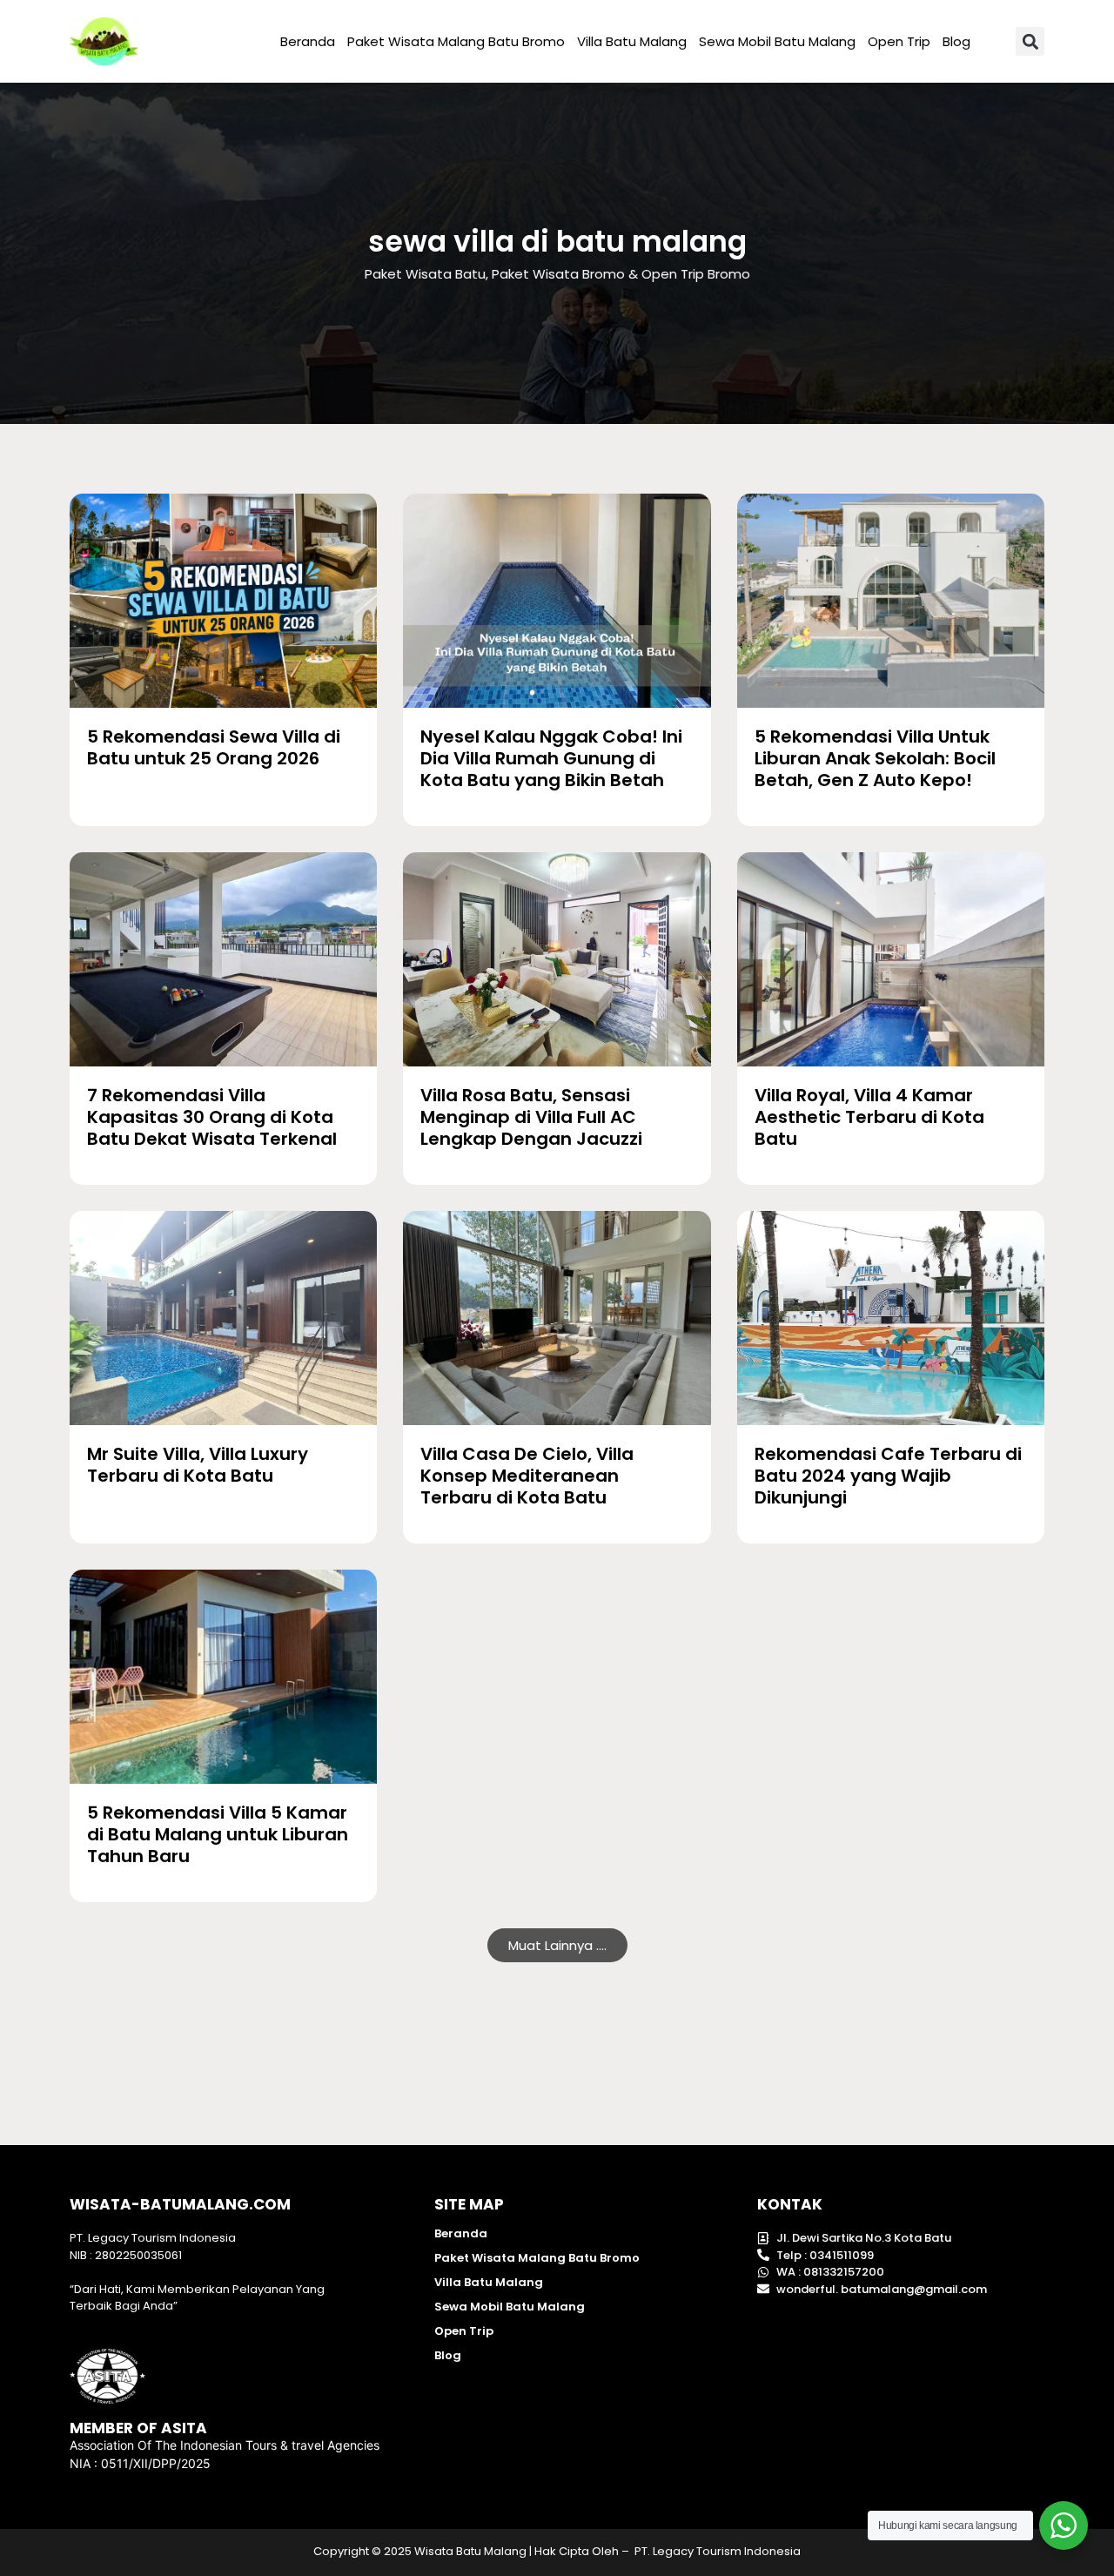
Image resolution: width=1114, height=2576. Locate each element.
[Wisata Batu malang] (104, 41)
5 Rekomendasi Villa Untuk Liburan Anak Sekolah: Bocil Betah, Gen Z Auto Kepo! (875, 758)
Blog (956, 41)
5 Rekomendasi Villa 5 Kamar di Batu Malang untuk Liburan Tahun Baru (218, 1834)
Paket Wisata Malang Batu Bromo (456, 41)
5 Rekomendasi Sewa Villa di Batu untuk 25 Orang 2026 (214, 747)
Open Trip (899, 41)
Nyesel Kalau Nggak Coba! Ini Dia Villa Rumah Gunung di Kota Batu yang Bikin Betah (551, 758)
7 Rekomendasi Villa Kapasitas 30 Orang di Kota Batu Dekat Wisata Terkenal (212, 1117)
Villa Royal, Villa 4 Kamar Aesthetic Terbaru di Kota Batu (869, 1117)
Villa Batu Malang (632, 41)
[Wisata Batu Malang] (223, 601)
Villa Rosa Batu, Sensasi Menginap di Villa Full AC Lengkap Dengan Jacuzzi (531, 1117)
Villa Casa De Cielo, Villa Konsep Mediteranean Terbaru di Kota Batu (527, 1476)
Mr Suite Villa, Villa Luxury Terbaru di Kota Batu (198, 1465)
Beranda (308, 41)
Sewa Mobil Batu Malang (777, 41)
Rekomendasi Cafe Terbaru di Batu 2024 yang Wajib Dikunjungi (888, 1476)
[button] (1030, 41)
